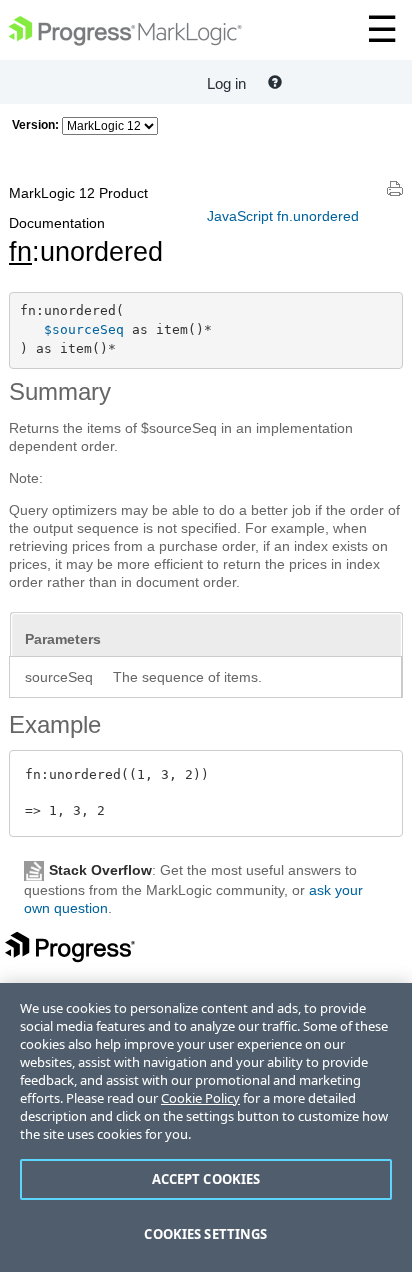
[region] (206, 1127)
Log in (226, 83)
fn (20, 252)
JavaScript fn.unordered (283, 216)
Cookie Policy (200, 1098)
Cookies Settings (205, 1234)
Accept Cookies (206, 1179)
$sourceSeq (84, 329)
